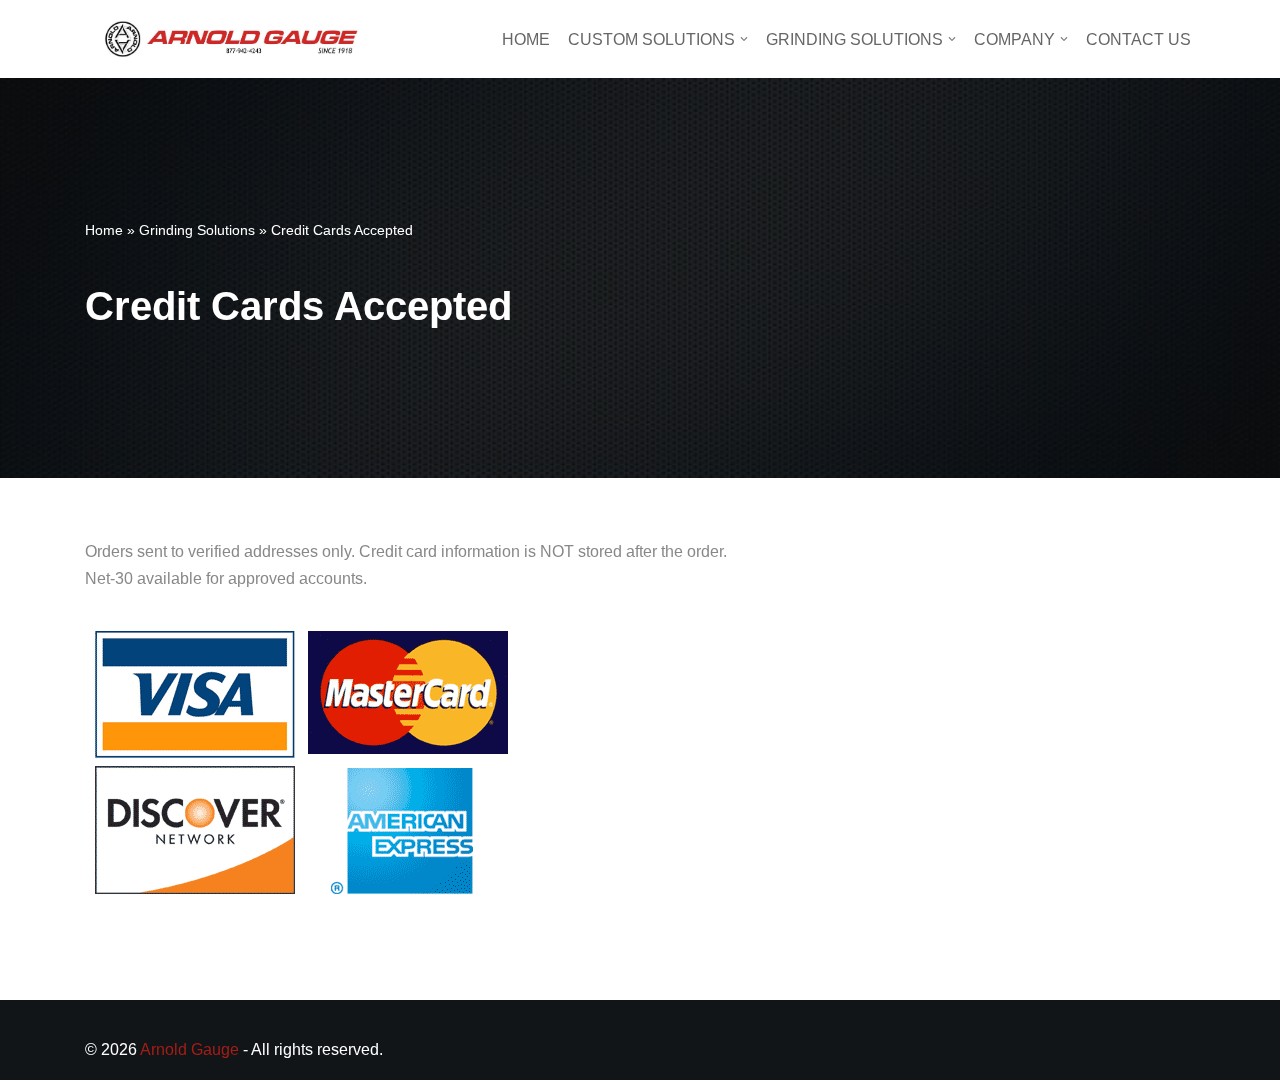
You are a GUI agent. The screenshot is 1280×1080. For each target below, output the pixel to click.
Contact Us (1138, 39)
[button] (744, 39)
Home (526, 39)
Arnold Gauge (189, 1049)
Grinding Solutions (197, 230)
